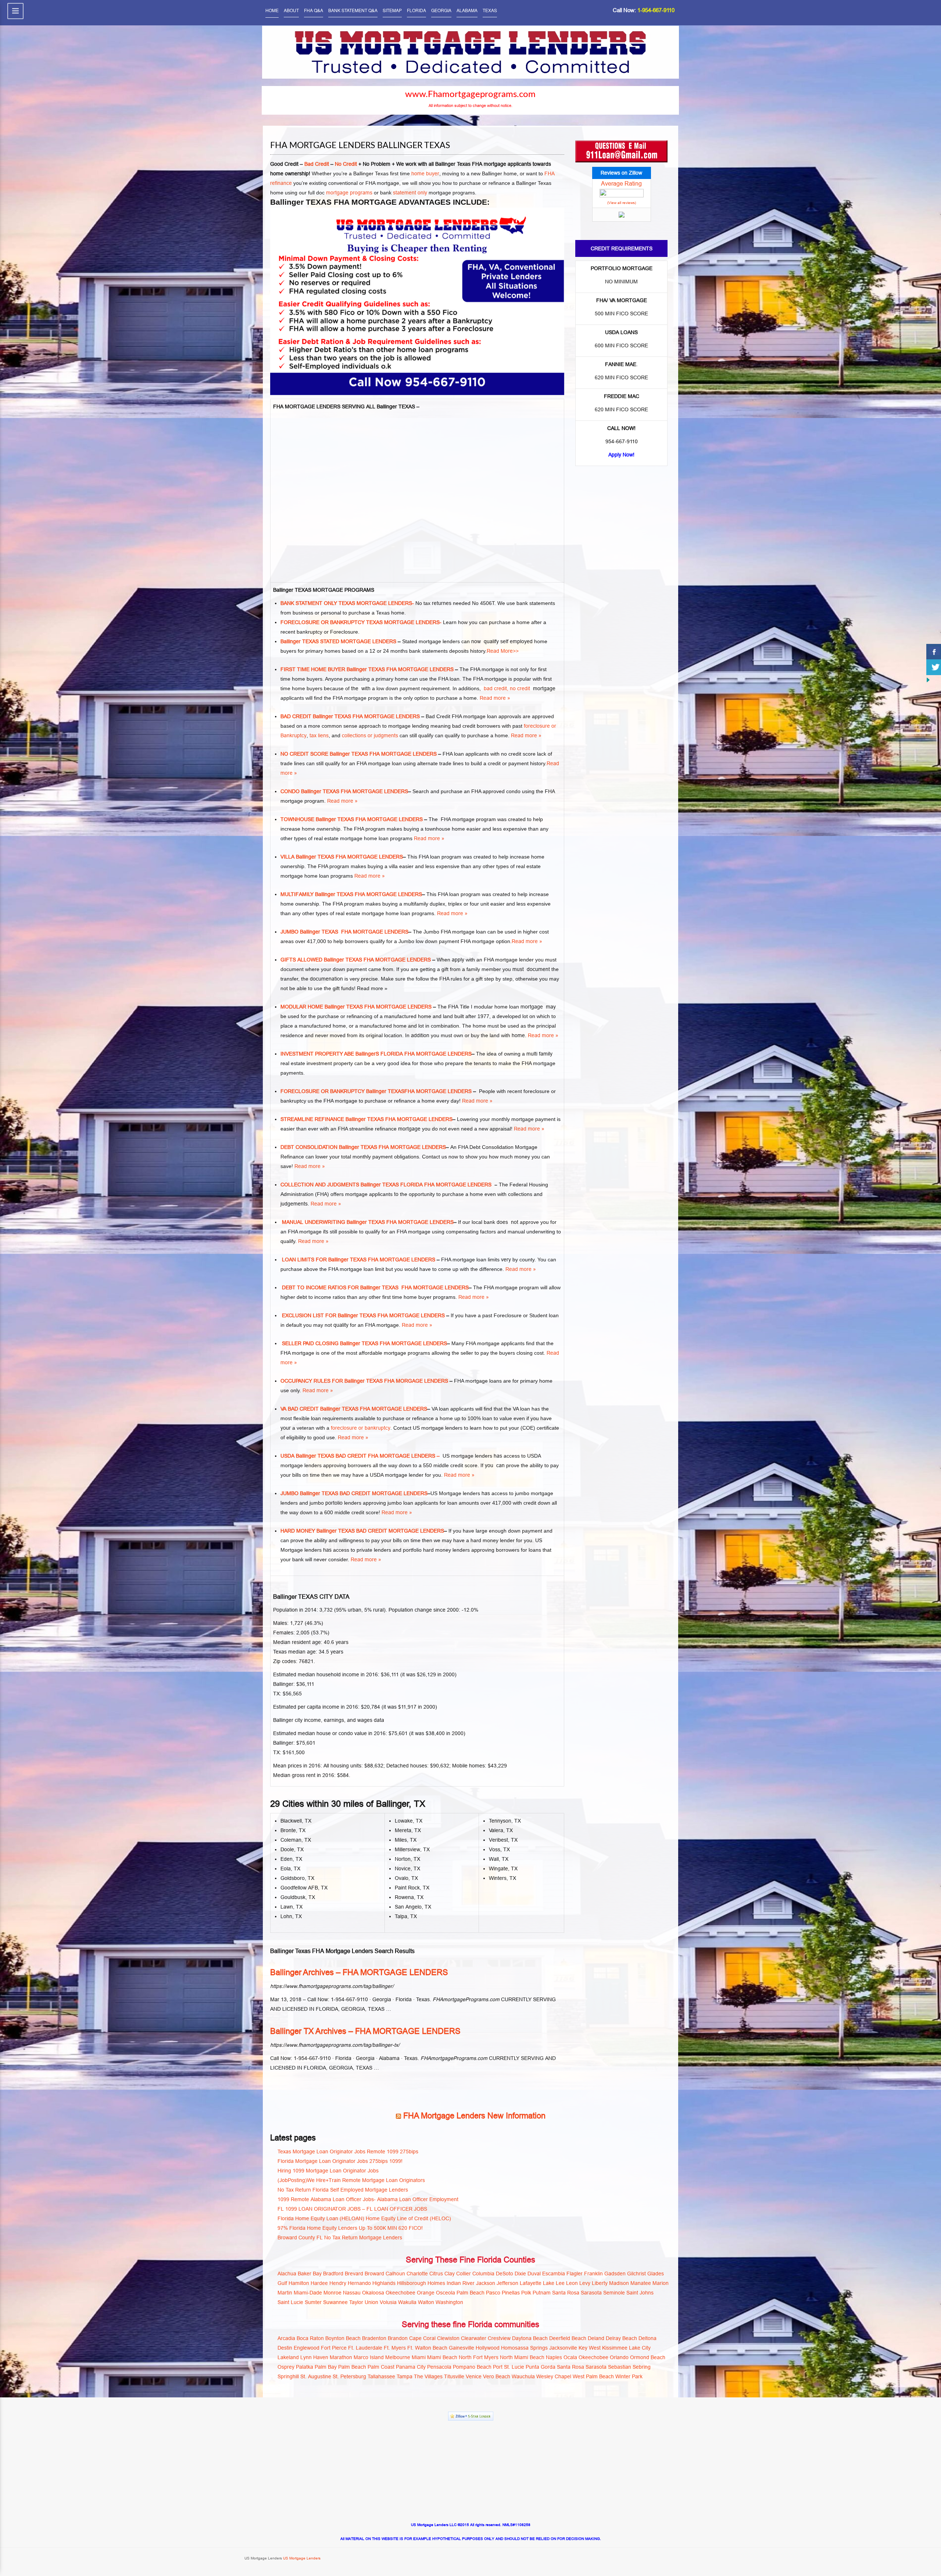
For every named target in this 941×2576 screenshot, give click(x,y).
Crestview (499, 2338)
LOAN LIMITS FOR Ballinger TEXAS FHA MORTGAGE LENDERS (358, 1260)
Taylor (356, 2302)
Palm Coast (381, 2367)
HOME (272, 10)
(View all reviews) (622, 203)
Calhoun (395, 2274)
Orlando (619, 2357)
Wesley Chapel (554, 2376)
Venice (474, 2376)
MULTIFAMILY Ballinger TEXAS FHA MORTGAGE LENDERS (351, 894)
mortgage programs (349, 193)
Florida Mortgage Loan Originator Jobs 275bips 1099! (340, 2161)
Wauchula (523, 2376)
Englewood (307, 2348)
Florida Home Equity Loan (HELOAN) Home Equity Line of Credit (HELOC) (364, 2218)
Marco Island (369, 2357)
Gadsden (615, 2274)
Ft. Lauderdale (365, 2348)
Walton (426, 2302)
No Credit (346, 164)
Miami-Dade (308, 2293)
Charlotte (417, 2274)
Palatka (305, 2367)
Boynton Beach (343, 2338)
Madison (619, 2283)
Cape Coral (422, 2338)
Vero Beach (497, 2376)
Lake (549, 2283)
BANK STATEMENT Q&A (353, 10)
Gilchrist (636, 2274)
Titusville (454, 2376)
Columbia (483, 2274)
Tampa (405, 2376)
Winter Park (629, 2376)
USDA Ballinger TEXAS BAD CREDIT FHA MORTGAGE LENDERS (358, 1456)
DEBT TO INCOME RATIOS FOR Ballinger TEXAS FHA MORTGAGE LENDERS (375, 1287)
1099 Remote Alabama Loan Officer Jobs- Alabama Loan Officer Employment (368, 2199)
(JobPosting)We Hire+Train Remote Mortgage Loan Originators (351, 2180)
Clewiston (448, 2338)
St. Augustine (316, 2376)
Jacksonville (563, 2348)
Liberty (600, 2283)
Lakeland (288, 2357)
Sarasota (591, 2293)
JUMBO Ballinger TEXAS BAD (315, 1493)
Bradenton (374, 2338)
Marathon (341, 2357)
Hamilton (299, 2283)
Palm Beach (470, 2293)
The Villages (428, 2376)
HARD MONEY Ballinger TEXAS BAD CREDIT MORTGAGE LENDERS (362, 1531)
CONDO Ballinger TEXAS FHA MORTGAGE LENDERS (344, 791)
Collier (464, 2274)
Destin (285, 2348)
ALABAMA (467, 10)
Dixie (520, 2274)
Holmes (436, 2283)
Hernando (359, 2283)
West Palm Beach (593, 2376)
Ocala (570, 2357)
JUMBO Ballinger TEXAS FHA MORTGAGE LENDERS (344, 932)
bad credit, (496, 688)
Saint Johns (640, 2293)
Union (371, 2302)
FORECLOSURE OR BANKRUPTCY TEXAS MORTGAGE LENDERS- (361, 622)
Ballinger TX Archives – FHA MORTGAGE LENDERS (365, 2031)
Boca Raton (310, 2338)
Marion (661, 2283)
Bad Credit (317, 164)
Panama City (411, 2367)
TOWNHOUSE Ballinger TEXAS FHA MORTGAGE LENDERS (352, 819)
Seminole (614, 2293)
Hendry (338, 2283)
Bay (317, 2274)
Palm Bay (326, 2367)
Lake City (640, 2348)
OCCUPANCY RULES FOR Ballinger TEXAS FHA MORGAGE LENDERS (364, 1381)
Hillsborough (412, 2283)
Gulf (282, 2283)
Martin (285, 2293)
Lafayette (531, 2283)
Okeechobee (400, 2293)
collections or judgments (371, 735)
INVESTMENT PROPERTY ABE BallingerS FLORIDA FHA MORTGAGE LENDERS (376, 1054)
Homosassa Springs (524, 2348)
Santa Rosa (566, 2293)
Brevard (354, 2274)
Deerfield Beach (568, 2338)
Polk (526, 2293)
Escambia (554, 2274)
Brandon (398, 2338)
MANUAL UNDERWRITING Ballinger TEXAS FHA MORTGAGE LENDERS (367, 1222)
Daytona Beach (530, 2338)
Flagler (575, 2274)
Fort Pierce (334, 2348)
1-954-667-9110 (656, 10)
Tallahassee (381, 2376)
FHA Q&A (314, 10)
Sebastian (620, 2367)
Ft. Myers (395, 2348)
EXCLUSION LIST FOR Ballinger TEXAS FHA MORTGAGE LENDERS (363, 1315)
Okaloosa (373, 2293)
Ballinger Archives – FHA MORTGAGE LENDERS (359, 1972)
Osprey (286, 2367)
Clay (450, 2274)
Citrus (436, 2274)
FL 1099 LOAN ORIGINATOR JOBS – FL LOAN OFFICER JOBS (352, 2209)
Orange (426, 2293)
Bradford (333, 2274)
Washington (449, 2302)
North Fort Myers (479, 2357)
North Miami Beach (522, 2357)
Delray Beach (621, 2338)
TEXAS (490, 10)
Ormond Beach (648, 2357)
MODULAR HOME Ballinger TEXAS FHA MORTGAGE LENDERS (356, 1007)
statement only (409, 193)
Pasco (493, 2293)
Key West (590, 2348)
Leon (572, 2283)
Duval (534, 2274)
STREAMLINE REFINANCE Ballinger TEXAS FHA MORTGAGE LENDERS (366, 1119)
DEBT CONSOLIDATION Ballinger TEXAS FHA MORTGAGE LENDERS (363, 1147)
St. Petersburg (349, 2376)
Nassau (352, 2293)
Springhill (288, 2376)
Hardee (319, 2283)
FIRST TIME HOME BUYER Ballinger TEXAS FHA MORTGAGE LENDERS (367, 669)
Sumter (313, 2302)
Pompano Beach (472, 2367)
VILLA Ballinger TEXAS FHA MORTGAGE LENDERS (342, 857)
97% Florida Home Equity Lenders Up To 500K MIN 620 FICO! (350, 2228)
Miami (419, 2357)
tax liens (319, 735)
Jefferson (507, 2283)
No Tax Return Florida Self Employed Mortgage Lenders (343, 2190)
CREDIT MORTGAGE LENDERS (389, 1493)
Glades (656, 2274)
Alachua (287, 2274)
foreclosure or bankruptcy (361, 1428)
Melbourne (398, 2357)
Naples (554, 2357)
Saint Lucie (290, 2302)
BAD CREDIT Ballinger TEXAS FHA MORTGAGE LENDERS (350, 716)
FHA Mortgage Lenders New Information (474, 2116)
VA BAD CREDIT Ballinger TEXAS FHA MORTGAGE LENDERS (354, 1409)
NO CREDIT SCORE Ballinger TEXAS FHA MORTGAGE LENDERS (359, 754)
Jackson (486, 2283)
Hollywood (488, 2348)
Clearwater (474, 2338)
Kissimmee (615, 2348)
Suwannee (335, 2302)
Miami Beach (442, 2357)
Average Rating (621, 183)
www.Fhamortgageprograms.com (470, 94)
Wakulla (407, 2302)
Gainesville (461, 2348)
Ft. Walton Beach (427, 2348)
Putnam (542, 2293)
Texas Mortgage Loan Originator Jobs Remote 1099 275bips (348, 2152)
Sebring (642, 2367)
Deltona (647, 2338)
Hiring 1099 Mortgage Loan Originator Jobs (328, 2171)
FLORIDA (416, 10)
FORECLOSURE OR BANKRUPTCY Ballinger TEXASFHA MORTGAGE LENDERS (376, 1091)
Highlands (384, 2283)
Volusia (388, 2302)
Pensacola (439, 2367)
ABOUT (291, 10)
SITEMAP (392, 10)
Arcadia (286, 2338)
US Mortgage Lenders (301, 2558)
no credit (521, 688)
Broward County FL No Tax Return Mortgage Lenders (340, 2238)
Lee (560, 2283)
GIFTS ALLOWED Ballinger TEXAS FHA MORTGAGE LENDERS (356, 960)
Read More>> (503, 651)
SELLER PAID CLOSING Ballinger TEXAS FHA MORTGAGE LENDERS (364, 1343)
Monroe (332, 2293)
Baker (305, 2274)
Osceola (446, 2293)
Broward (374, 2274)
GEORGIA (441, 10)
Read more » (495, 698)
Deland (596, 2338)
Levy (585, 2283)
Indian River (461, 2283)
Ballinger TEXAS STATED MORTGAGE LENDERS (338, 641)
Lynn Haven (314, 2357)
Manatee (641, 2283)
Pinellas (511, 2293)
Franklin (593, 2274)
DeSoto (505, 2274)
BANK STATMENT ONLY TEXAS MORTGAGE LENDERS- (347, 603)
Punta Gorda (541, 2367)
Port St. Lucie (509, 2367)
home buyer (425, 173)
